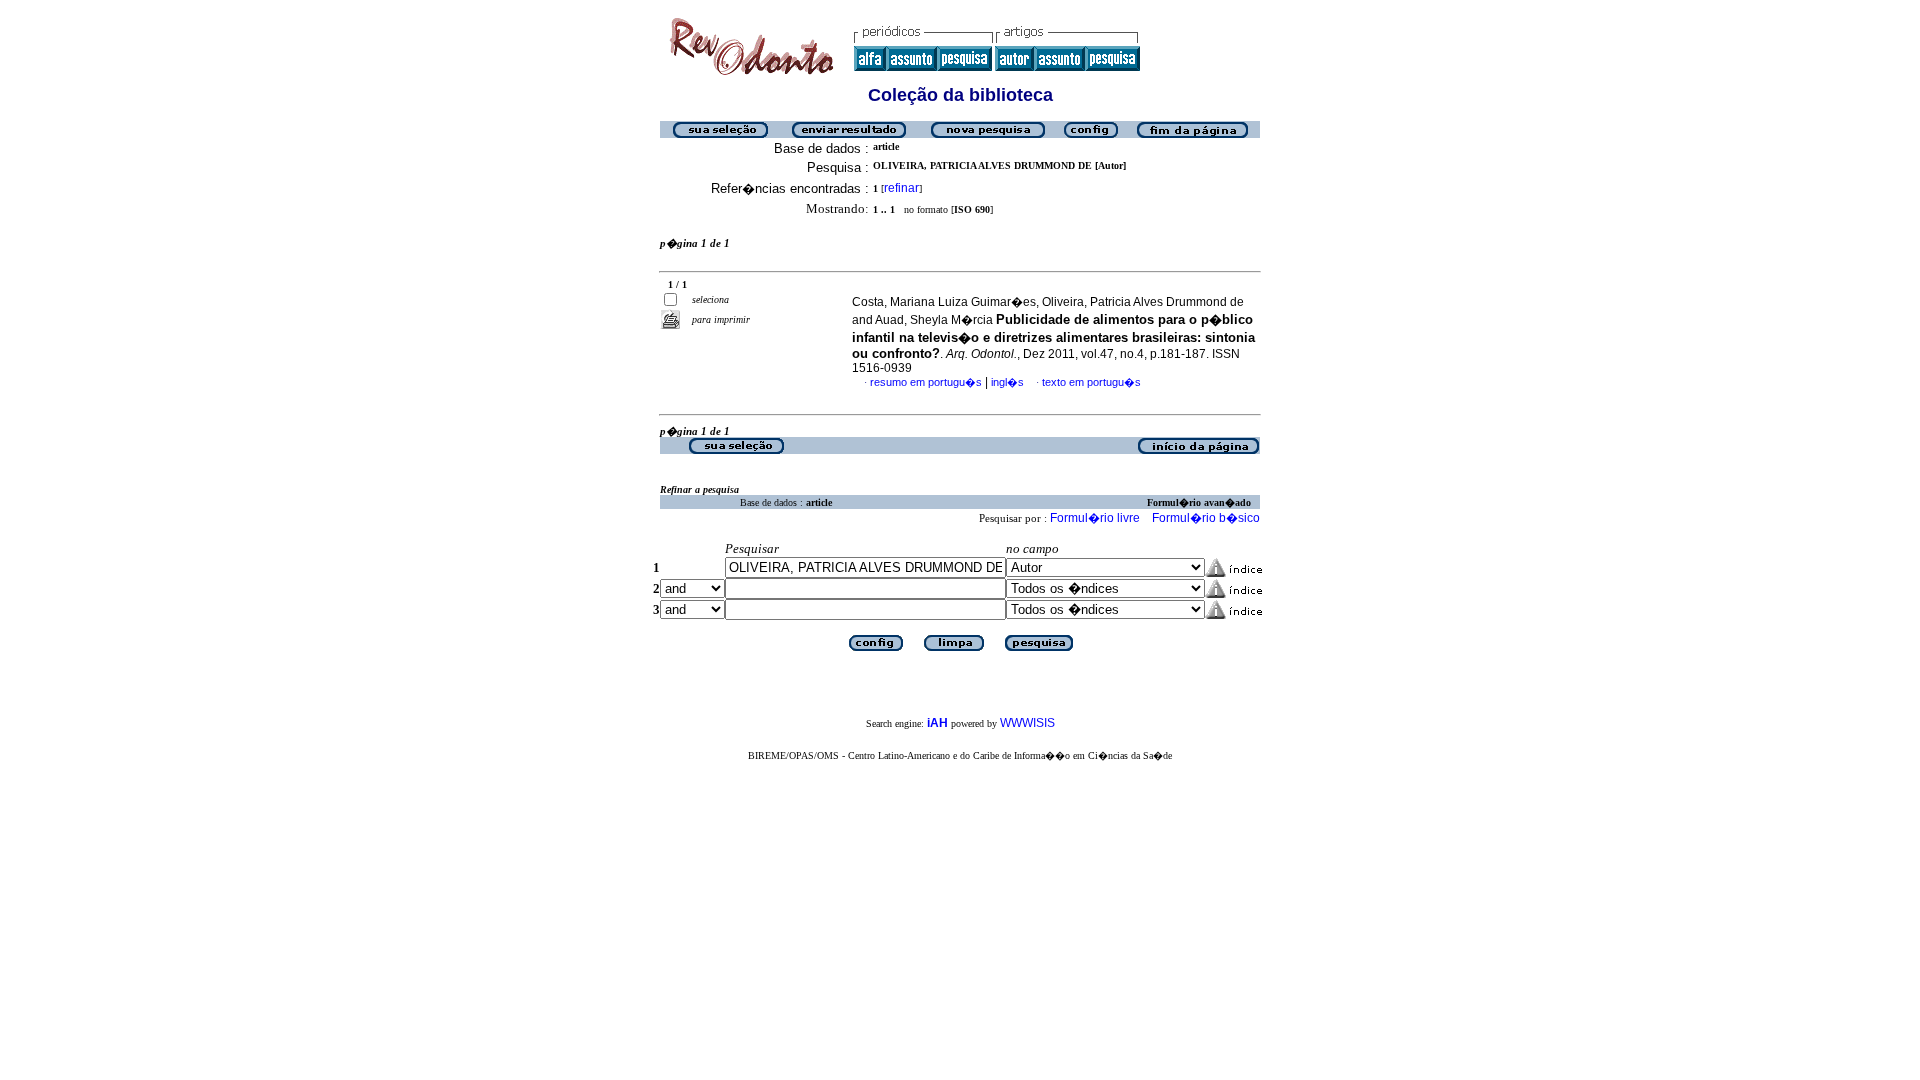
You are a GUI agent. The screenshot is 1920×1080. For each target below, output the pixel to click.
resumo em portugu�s (926, 382)
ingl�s (1007, 382)
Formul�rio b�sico (1206, 518)
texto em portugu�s (1091, 382)
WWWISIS (1027, 723)
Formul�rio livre (1095, 518)
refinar (901, 188)
